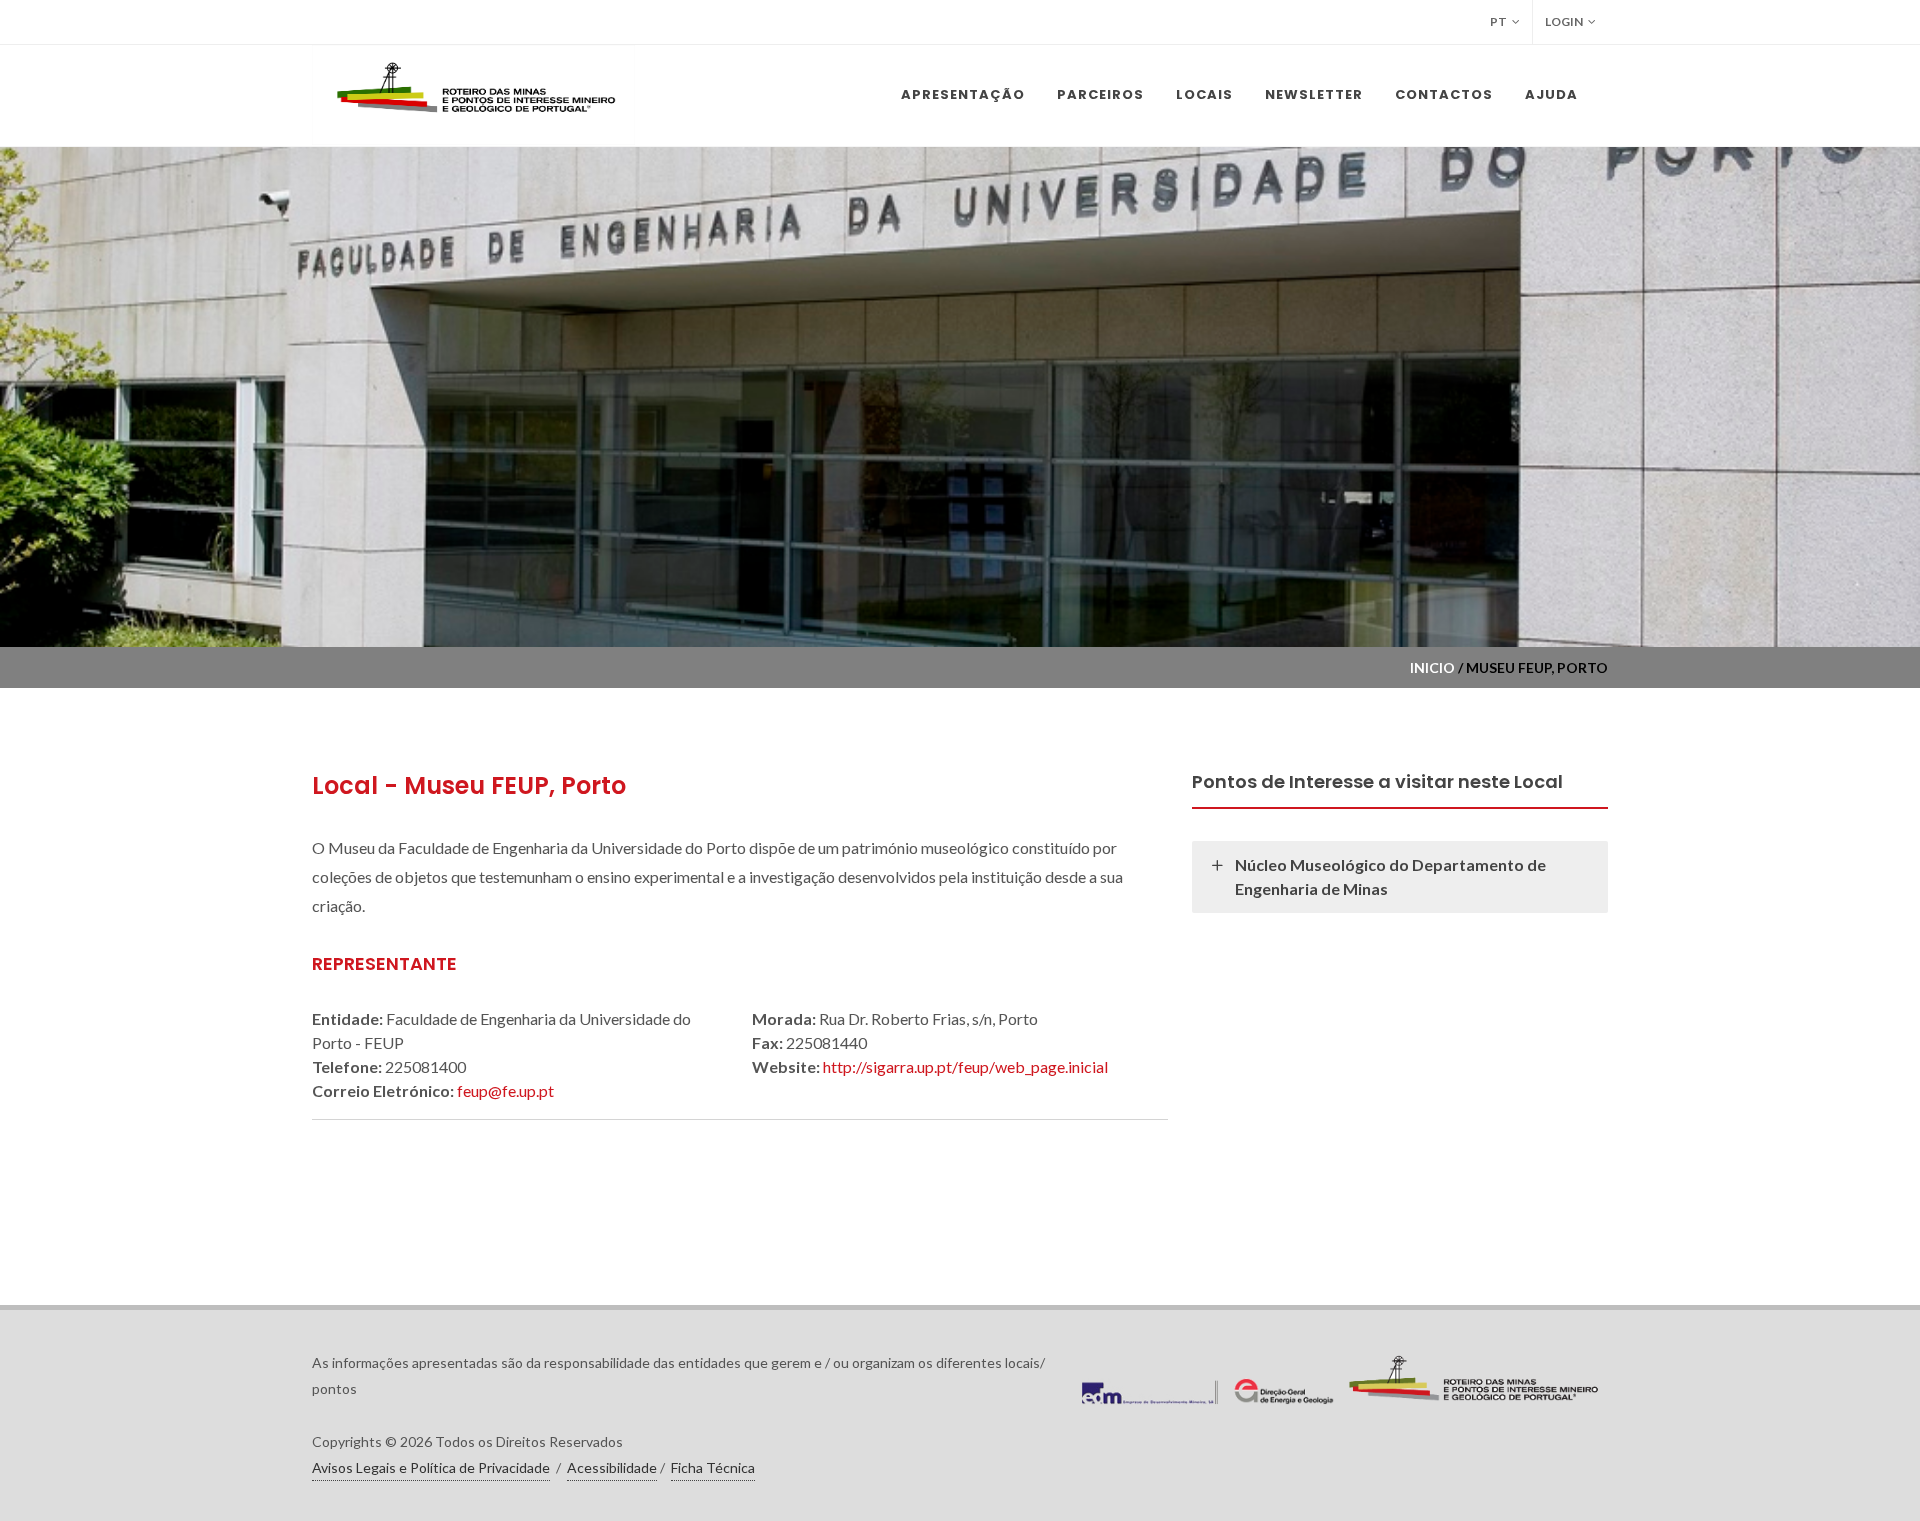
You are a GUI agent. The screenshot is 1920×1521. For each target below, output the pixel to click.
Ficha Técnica (713, 1467)
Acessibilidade (612, 1467)
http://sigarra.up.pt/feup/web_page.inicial (965, 1066)
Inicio (1432, 667)
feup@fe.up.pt (505, 1090)
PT (1498, 21)
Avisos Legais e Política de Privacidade (431, 1467)
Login (1564, 21)
